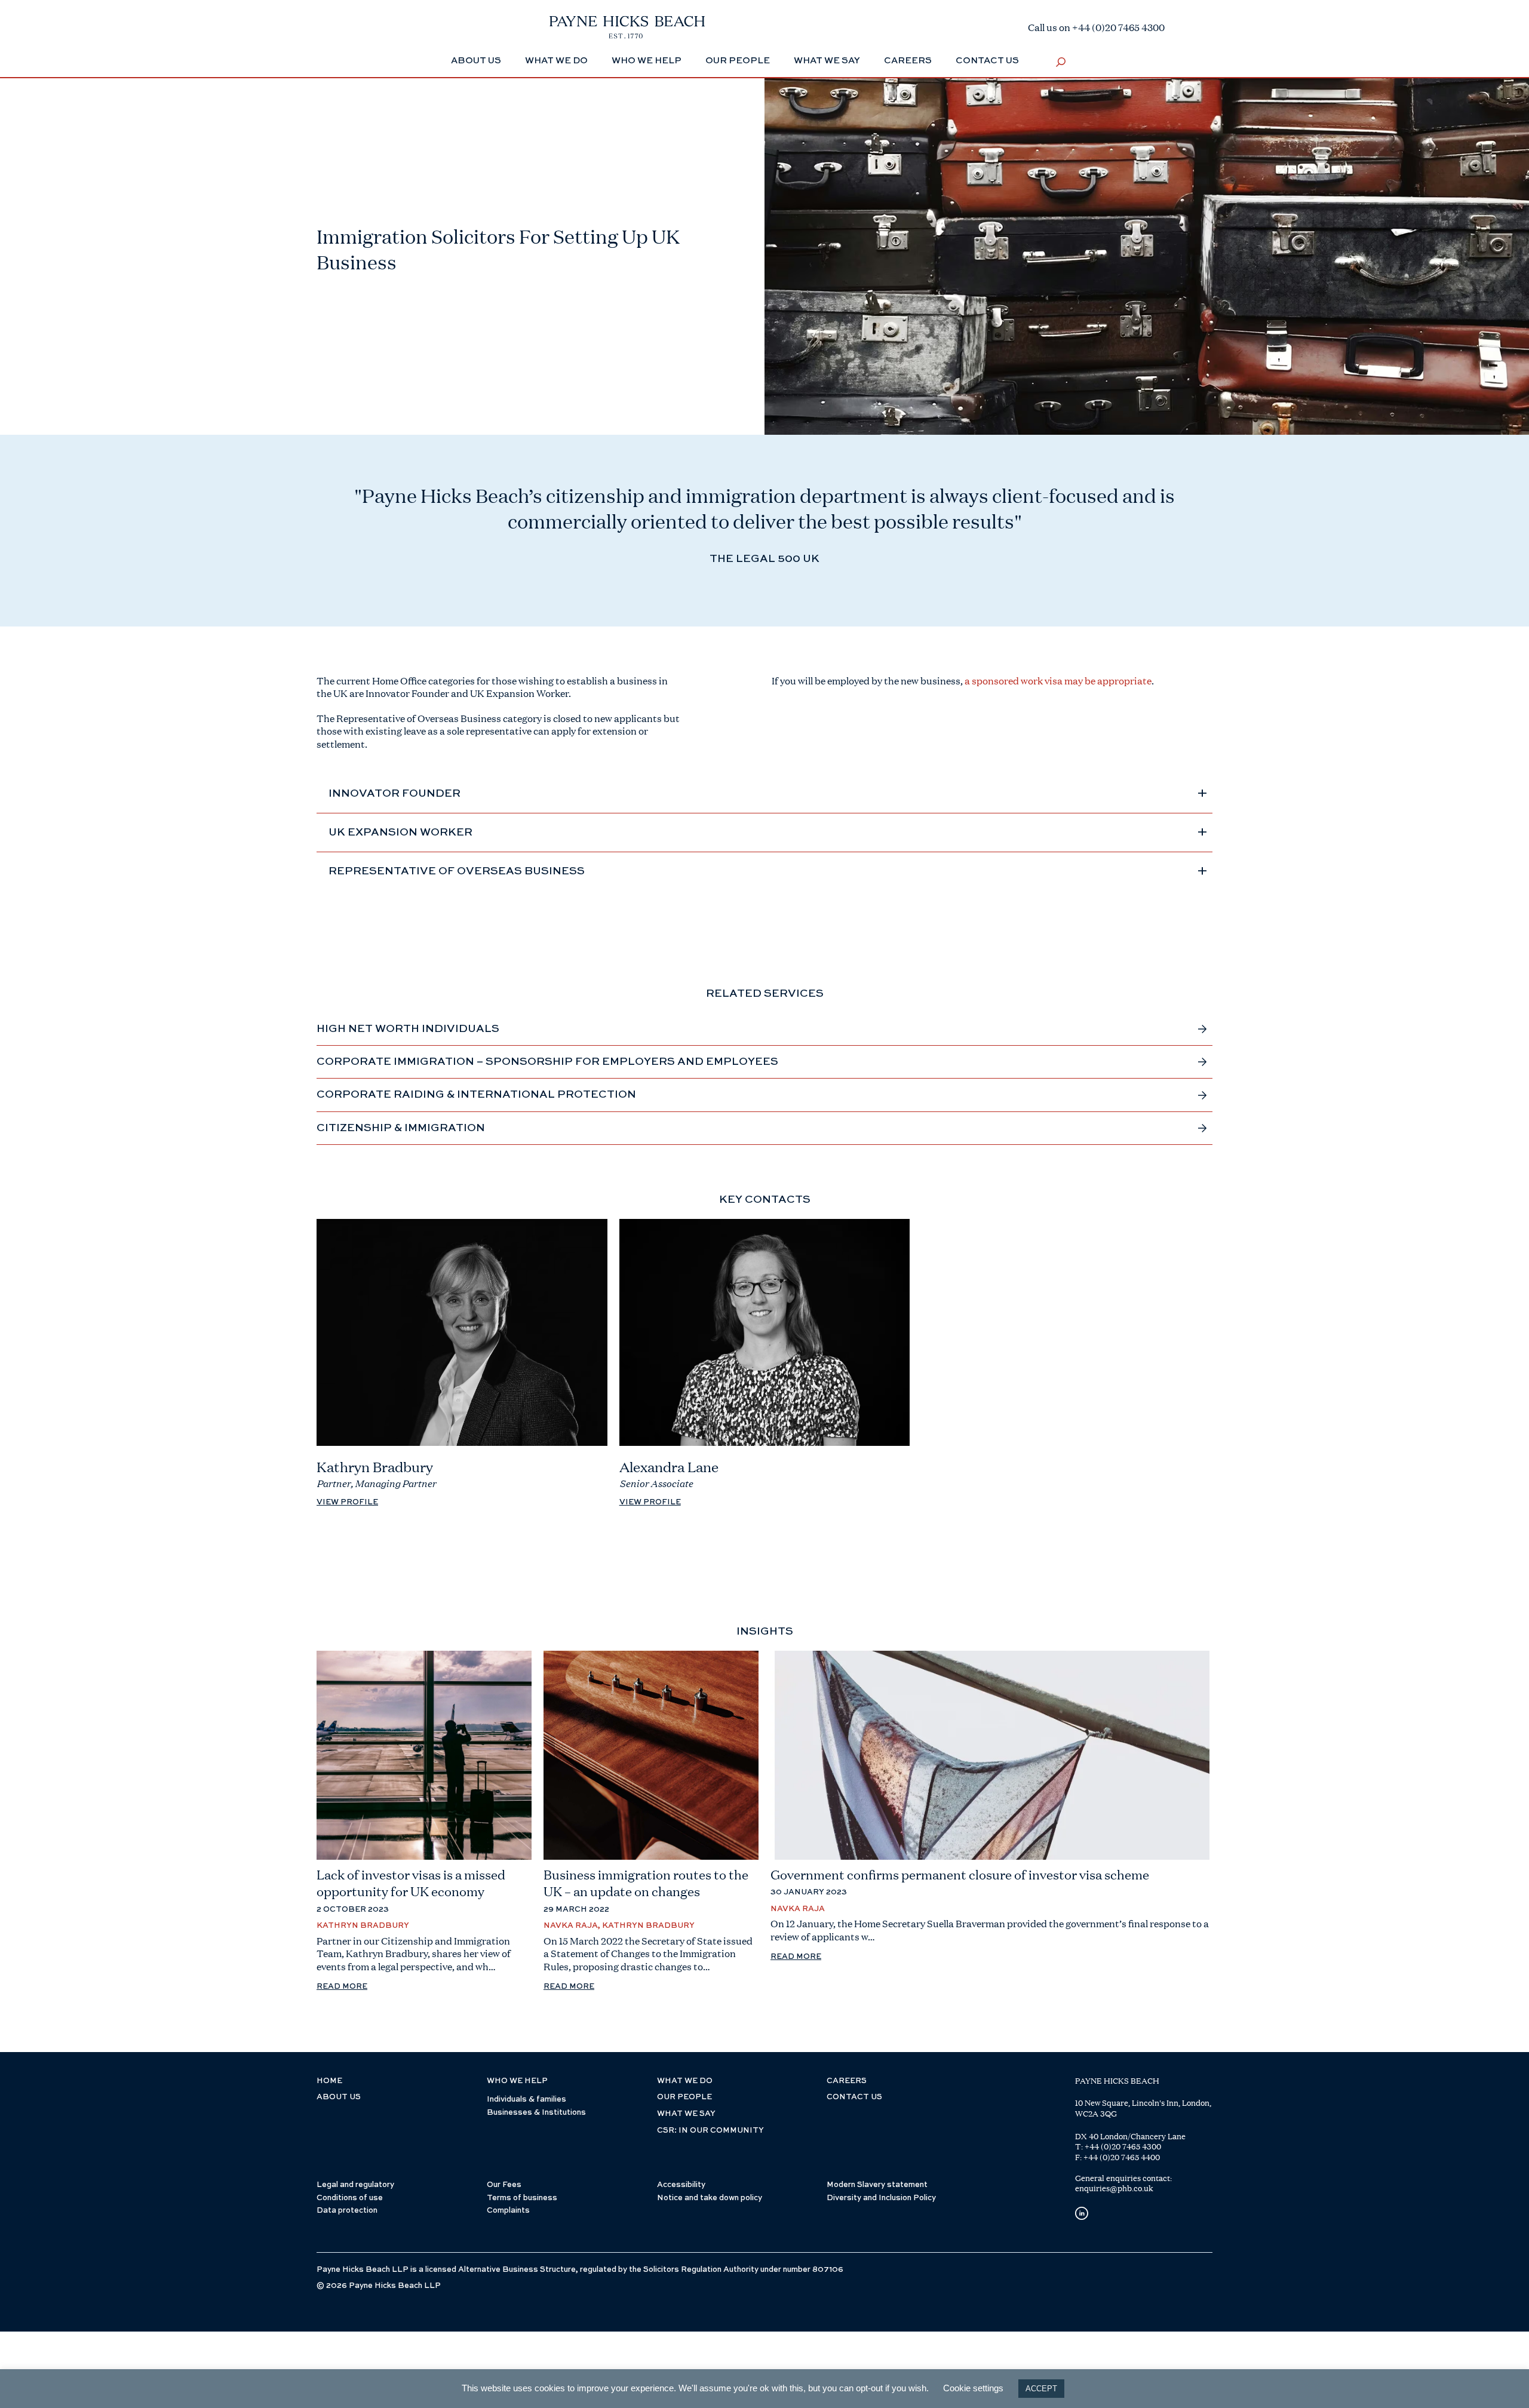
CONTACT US (854, 2097)
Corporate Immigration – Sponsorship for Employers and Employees (547, 1062)
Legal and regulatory (355, 2185)
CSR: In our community (710, 2131)
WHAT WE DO (685, 2081)
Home (329, 2081)
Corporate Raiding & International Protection (476, 1095)
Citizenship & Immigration (401, 1128)
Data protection (347, 2211)
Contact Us (987, 61)
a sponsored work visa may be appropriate (1058, 681)
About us (339, 2097)
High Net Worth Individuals (408, 1029)
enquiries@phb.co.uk (1114, 2188)
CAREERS (847, 2081)
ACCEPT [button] (1041, 2389)
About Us (476, 61)
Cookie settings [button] (973, 2388)
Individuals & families (526, 2100)
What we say (827, 61)
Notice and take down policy (710, 2198)
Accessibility (681, 2185)
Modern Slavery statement (877, 2185)
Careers (908, 61)
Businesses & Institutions (536, 2113)
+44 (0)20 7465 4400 (1122, 2157)
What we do (556, 61)
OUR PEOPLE (684, 2097)
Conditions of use (350, 2198)
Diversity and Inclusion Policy (881, 2198)
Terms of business (522, 2198)
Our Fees (504, 2185)
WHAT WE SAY (686, 2114)
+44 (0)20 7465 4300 (1123, 2146)
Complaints (508, 2211)
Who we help (647, 61)
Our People (738, 61)
